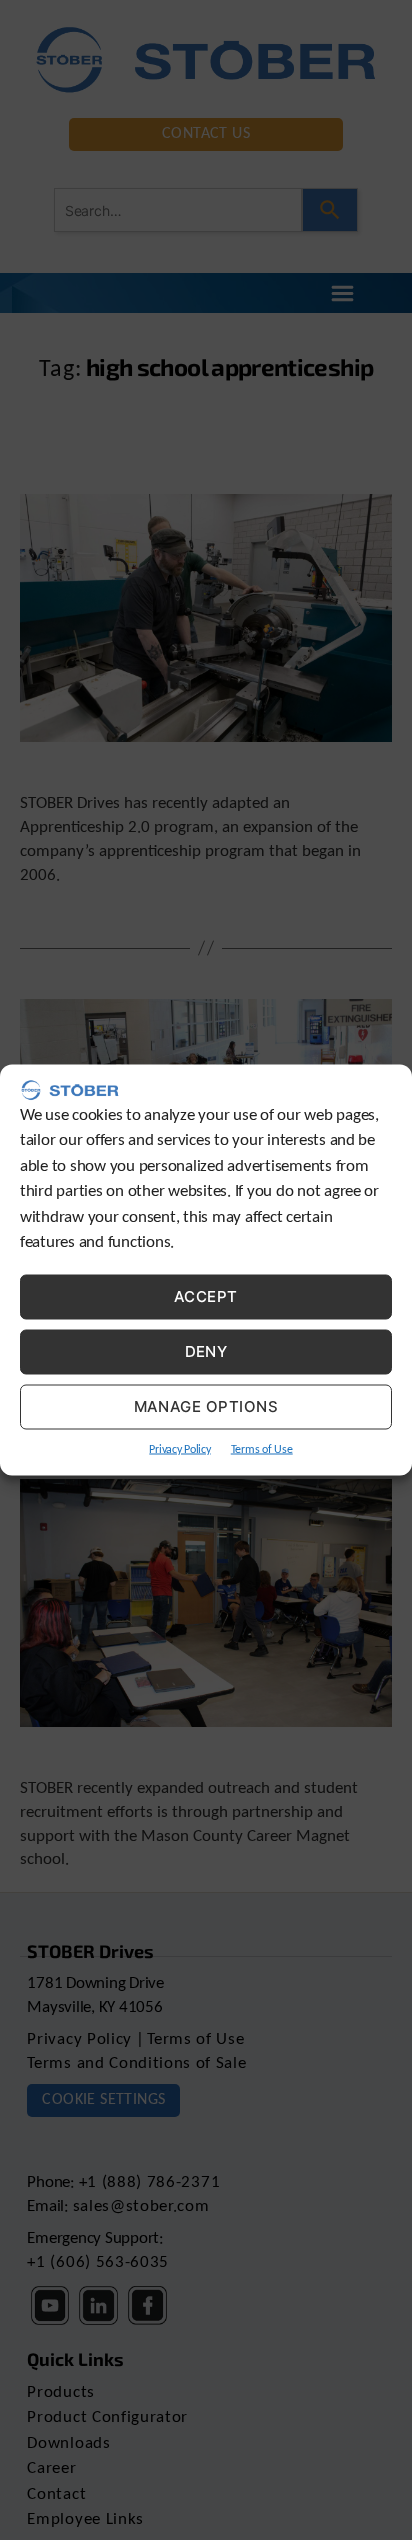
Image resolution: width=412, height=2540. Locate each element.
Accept (206, 1296)
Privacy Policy (179, 1449)
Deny (206, 1351)
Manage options (206, 1406)
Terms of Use (262, 1449)
